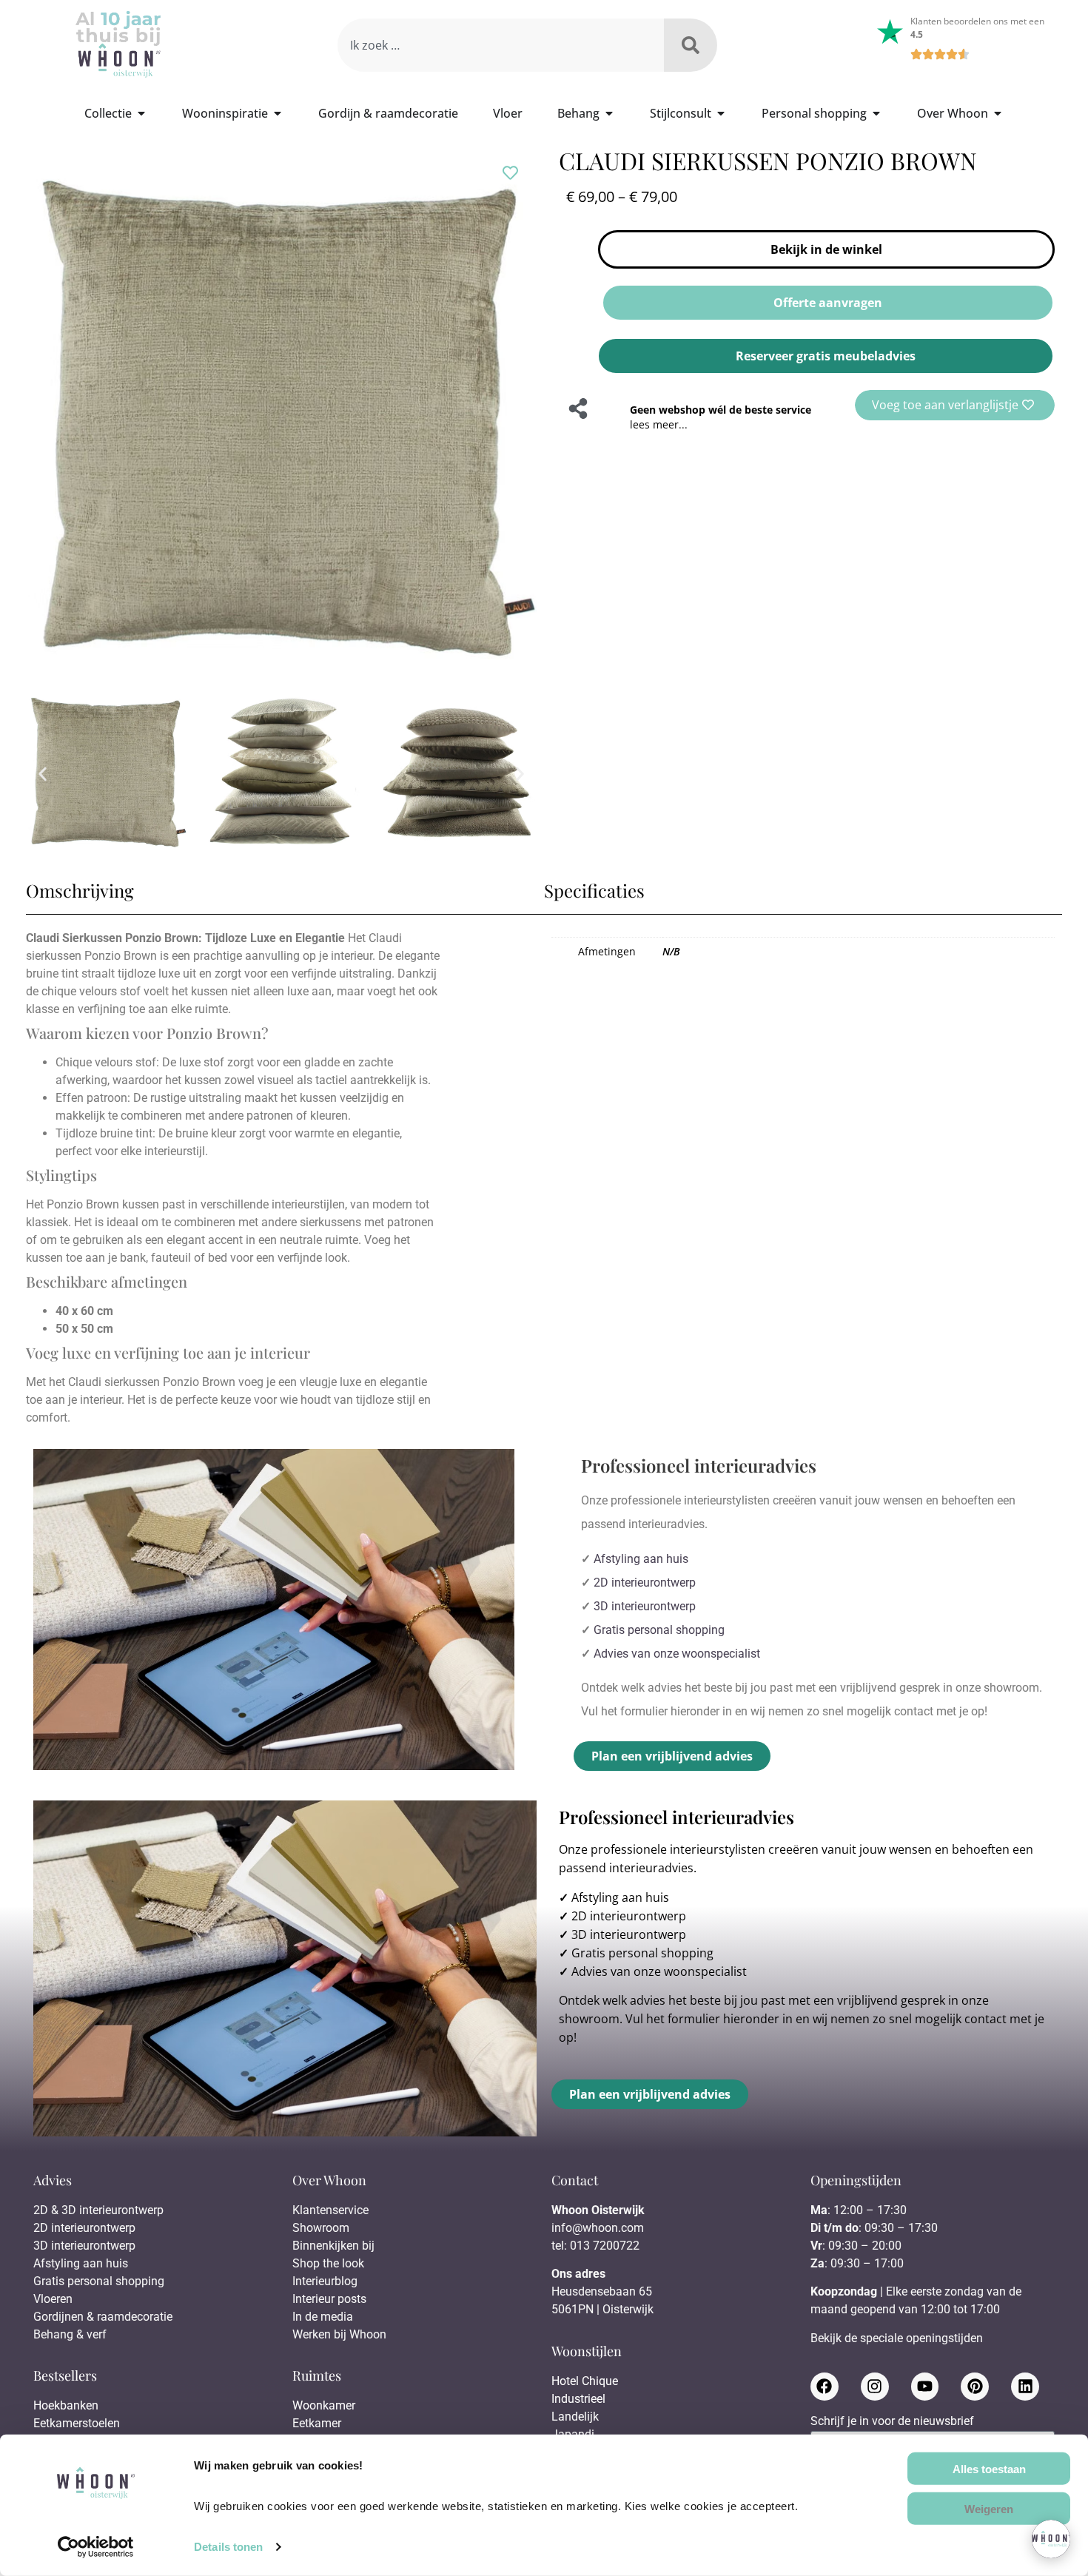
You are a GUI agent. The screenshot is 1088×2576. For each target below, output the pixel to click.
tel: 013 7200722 (595, 2246)
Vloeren (53, 2299)
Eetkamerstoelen (77, 2423)
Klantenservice (330, 2210)
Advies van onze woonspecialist (677, 1654)
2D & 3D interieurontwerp (98, 2210)
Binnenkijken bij (333, 2246)
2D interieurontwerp (645, 1583)
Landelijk (575, 2417)
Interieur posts (329, 2299)
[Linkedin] (1025, 2387)
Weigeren (989, 2508)
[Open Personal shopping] (876, 113)
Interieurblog (325, 2281)
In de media (323, 2317)
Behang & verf (70, 2334)
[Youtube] (925, 2387)
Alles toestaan (989, 2468)
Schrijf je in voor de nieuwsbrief (892, 2422)
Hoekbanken (66, 2405)
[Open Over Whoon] (998, 113)
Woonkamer (324, 2405)
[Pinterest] (975, 2387)
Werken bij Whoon (339, 2334)
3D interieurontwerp (645, 1606)
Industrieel (578, 2399)
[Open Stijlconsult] (721, 113)
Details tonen (228, 2547)
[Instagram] (875, 2387)
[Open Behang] (609, 113)
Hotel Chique (585, 2381)
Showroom (321, 2228)
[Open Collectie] (141, 113)
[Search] (691, 45)
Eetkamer (317, 2423)
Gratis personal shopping (659, 1630)
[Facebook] (825, 2387)
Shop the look (328, 2263)
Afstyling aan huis (641, 1559)
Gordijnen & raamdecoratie (103, 2317)
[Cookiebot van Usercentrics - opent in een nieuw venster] (96, 2547)
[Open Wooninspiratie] (278, 113)
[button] (43, 774)
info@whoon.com (598, 2228)
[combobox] (501, 45)
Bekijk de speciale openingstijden (897, 2338)
